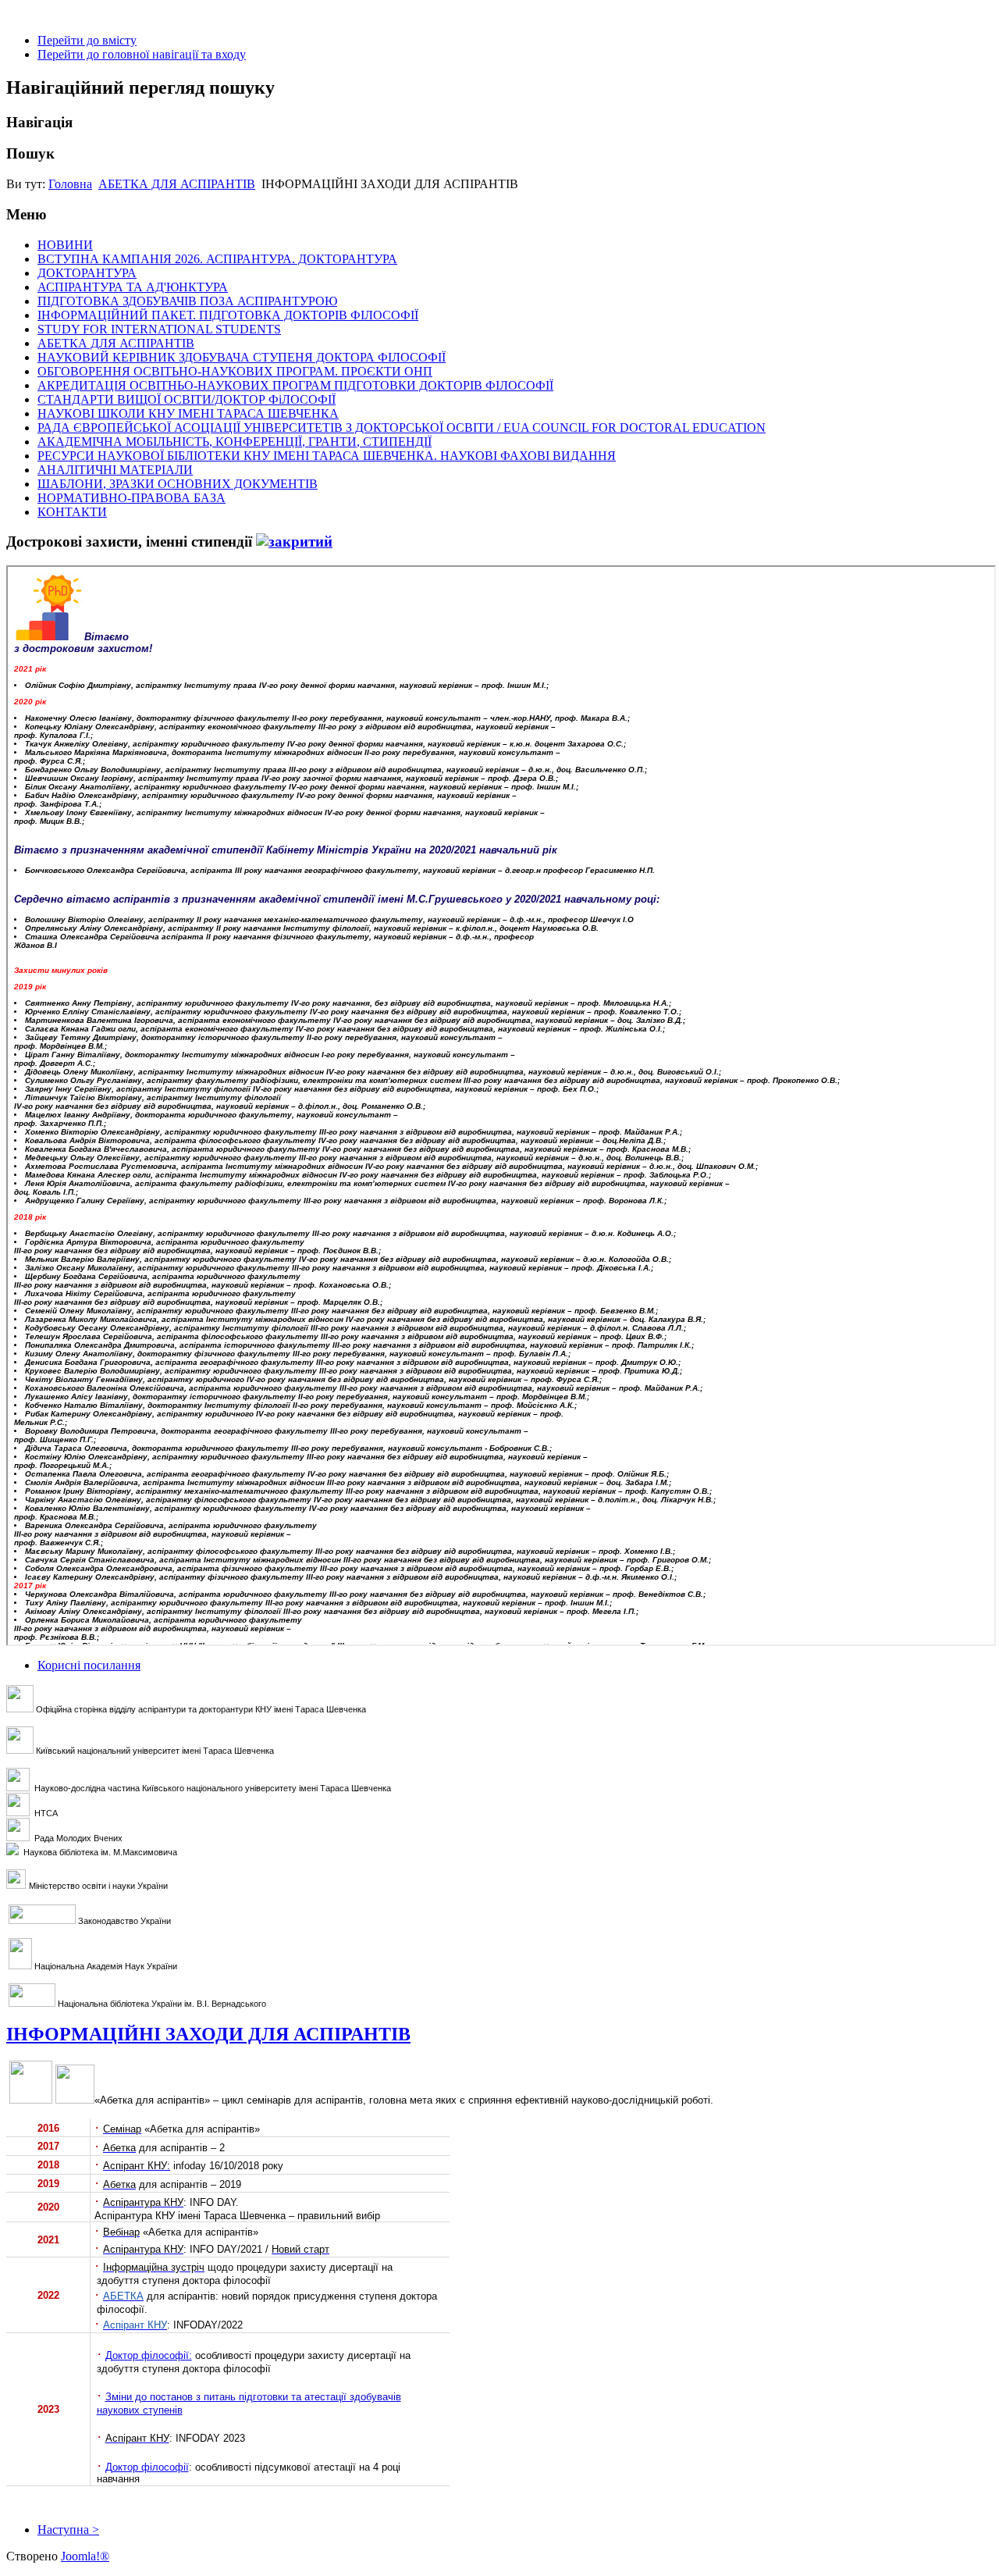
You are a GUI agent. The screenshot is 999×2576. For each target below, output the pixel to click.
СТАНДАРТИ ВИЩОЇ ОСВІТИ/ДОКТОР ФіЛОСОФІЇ (187, 399)
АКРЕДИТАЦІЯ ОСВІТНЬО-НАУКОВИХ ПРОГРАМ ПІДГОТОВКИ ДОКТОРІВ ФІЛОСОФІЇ (295, 385)
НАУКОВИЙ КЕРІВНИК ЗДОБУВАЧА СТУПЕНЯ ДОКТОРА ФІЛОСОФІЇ (242, 357)
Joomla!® (85, 2556)
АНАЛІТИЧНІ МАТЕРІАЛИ (115, 470)
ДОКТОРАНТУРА (87, 273)
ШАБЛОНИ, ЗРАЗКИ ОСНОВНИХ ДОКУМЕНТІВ (178, 484)
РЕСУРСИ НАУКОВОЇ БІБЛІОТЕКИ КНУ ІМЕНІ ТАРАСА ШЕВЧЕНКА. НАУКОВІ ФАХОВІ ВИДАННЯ (327, 456)
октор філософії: (152, 2355)
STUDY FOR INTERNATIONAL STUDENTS (159, 329)
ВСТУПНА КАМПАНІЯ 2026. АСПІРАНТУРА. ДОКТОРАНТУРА (217, 259)
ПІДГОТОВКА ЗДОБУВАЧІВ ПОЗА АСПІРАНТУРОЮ (187, 301)
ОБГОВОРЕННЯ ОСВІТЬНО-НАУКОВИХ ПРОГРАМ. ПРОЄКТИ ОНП (235, 371)
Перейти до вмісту (87, 40)
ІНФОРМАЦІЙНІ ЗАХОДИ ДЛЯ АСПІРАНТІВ (208, 2034)
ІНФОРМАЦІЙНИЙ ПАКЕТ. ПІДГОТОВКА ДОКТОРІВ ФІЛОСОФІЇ (228, 315)
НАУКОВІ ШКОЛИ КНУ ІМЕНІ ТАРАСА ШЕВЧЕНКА (188, 413)
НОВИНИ (65, 245)
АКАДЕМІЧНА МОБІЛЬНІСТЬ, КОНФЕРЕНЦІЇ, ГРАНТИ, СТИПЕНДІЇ (235, 442)
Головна (70, 184)
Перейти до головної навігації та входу (142, 54)
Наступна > (68, 2530)
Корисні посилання (89, 1665)
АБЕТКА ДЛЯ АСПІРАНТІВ (177, 184)
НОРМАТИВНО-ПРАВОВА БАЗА (132, 498)
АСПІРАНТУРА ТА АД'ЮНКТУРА (133, 287)
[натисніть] (294, 542)
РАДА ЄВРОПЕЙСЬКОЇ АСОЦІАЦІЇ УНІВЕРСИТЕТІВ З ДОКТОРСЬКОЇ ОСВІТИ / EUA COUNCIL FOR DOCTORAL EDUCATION (402, 428)
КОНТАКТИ (72, 512)
